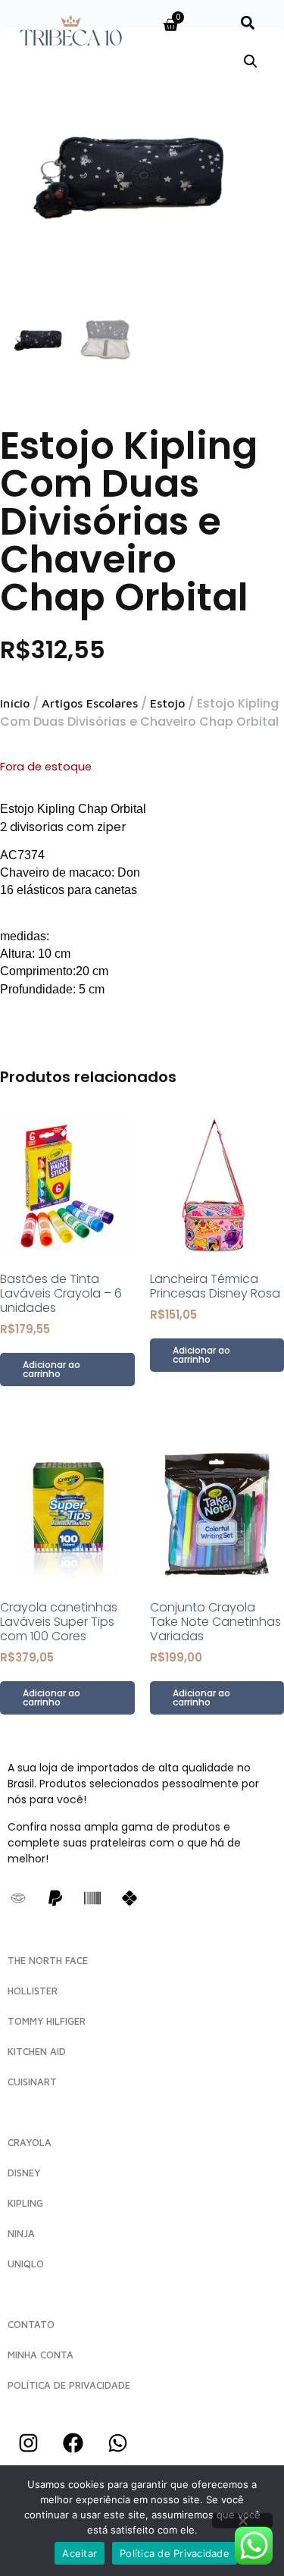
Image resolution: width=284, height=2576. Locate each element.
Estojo (167, 703)
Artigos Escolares (90, 703)
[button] (248, 22)
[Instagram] (28, 2443)
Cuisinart (32, 2082)
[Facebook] (73, 2443)
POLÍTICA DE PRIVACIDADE (69, 2385)
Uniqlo (26, 2264)
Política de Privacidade (175, 2553)
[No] (242, 2521)
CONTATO (31, 2324)
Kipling (25, 2203)
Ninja (21, 2233)
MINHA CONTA (41, 2355)
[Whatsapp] (117, 2443)
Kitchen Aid (37, 2051)
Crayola (30, 2142)
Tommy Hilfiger (47, 2021)
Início (15, 703)
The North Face (48, 1960)
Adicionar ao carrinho (51, 1369)
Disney (24, 2173)
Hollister (33, 1991)
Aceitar (80, 2553)
